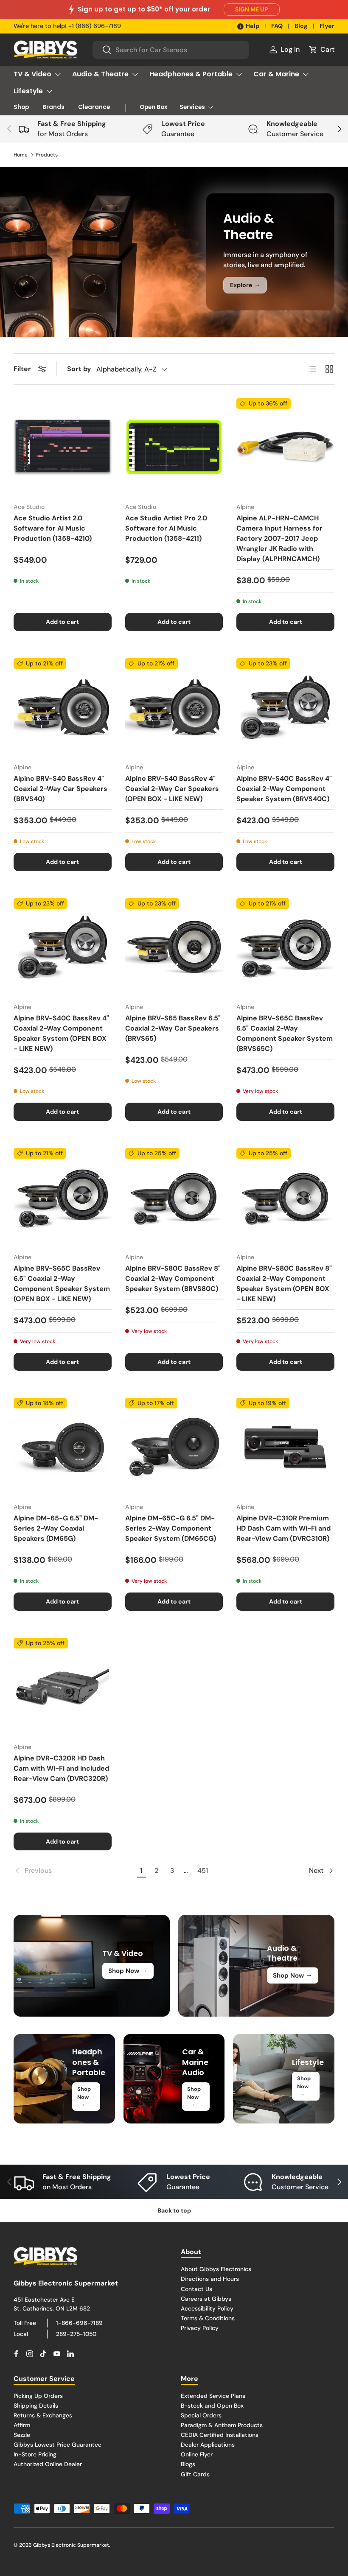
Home (21, 155)
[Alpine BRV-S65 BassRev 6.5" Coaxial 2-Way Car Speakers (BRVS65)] (174, 947)
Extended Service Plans (213, 2396)
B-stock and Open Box (212, 2406)
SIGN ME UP (252, 9)
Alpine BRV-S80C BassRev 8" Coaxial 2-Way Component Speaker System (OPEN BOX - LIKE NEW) (284, 1284)
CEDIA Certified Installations (220, 2435)
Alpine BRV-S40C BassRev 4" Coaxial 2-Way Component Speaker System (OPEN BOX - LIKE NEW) (61, 1033)
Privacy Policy (200, 2328)
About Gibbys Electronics (216, 2269)
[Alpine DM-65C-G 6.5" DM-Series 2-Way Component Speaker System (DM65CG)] (174, 1447)
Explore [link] (245, 285)
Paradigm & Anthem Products (222, 2425)
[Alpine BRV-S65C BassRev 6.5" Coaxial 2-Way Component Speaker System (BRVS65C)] (285, 947)
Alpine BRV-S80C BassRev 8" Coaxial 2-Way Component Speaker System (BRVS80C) (173, 1278)
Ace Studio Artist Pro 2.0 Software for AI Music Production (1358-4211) (166, 528)
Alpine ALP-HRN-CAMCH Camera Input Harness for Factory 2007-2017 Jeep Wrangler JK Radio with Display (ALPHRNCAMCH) (279, 538)
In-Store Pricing (35, 2454)
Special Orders (201, 2415)
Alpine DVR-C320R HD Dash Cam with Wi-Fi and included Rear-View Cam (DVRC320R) (61, 1768)
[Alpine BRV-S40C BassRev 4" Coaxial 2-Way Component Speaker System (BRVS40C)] (285, 707)
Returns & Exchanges (43, 2415)
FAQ (277, 26)
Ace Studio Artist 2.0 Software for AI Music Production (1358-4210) (53, 528)
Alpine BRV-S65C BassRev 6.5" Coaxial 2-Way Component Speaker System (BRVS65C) (285, 1033)
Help (253, 26)
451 (203, 1871)
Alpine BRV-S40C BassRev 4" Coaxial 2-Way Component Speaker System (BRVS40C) (284, 789)
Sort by (79, 369)
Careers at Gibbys (206, 2299)
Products (47, 155)
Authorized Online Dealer (48, 2464)
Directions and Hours (210, 2279)
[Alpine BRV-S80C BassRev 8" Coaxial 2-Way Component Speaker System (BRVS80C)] (174, 1197)
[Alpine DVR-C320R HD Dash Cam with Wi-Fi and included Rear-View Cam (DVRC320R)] (63, 1687)
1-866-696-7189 (79, 2323)
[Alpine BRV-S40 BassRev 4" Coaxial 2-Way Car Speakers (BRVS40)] (63, 707)
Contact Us (196, 2289)
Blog (301, 26)
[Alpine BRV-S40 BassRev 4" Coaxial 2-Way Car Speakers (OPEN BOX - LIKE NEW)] (174, 707)
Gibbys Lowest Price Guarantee (58, 2445)
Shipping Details (36, 2406)
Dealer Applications (208, 2445)
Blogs (188, 2464)
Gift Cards (195, 2474)
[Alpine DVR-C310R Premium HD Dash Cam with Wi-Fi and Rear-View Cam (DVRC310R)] (285, 1447)
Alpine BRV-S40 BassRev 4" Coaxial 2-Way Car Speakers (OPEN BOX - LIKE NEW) (172, 789)
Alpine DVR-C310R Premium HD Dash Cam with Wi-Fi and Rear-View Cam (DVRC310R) (283, 1528)
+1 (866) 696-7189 (95, 26)
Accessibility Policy (207, 2308)
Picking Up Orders (38, 2396)
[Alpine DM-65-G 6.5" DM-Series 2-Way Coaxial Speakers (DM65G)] (63, 1447)
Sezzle (22, 2435)
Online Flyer (197, 2454)
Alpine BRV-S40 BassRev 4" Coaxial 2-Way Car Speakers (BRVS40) (60, 789)
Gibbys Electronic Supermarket (71, 2545)
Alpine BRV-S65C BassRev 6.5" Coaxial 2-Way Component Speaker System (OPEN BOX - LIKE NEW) (62, 1284)
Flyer (327, 26)
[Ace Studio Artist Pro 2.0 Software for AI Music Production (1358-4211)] (174, 447)
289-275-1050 (76, 2334)
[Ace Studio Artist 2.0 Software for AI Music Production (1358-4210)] (63, 447)
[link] (74, 1871)
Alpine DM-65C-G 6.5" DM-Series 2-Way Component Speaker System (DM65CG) (171, 1528)
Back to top (174, 2210)
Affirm (22, 2425)
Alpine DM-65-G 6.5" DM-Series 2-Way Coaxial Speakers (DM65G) (56, 1528)
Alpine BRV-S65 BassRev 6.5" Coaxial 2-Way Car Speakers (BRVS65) (173, 1028)
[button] (321, 50)
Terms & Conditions (208, 2318)
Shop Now (128, 1970)
